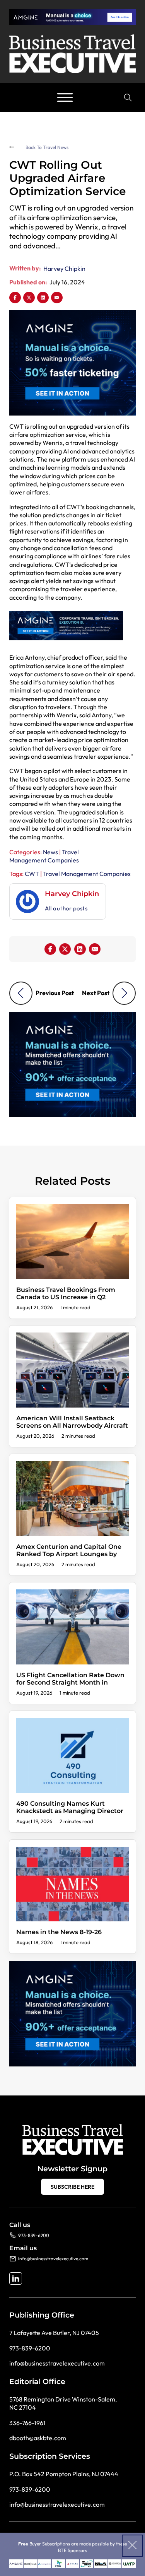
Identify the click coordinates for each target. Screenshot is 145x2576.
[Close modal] (132, 2546)
